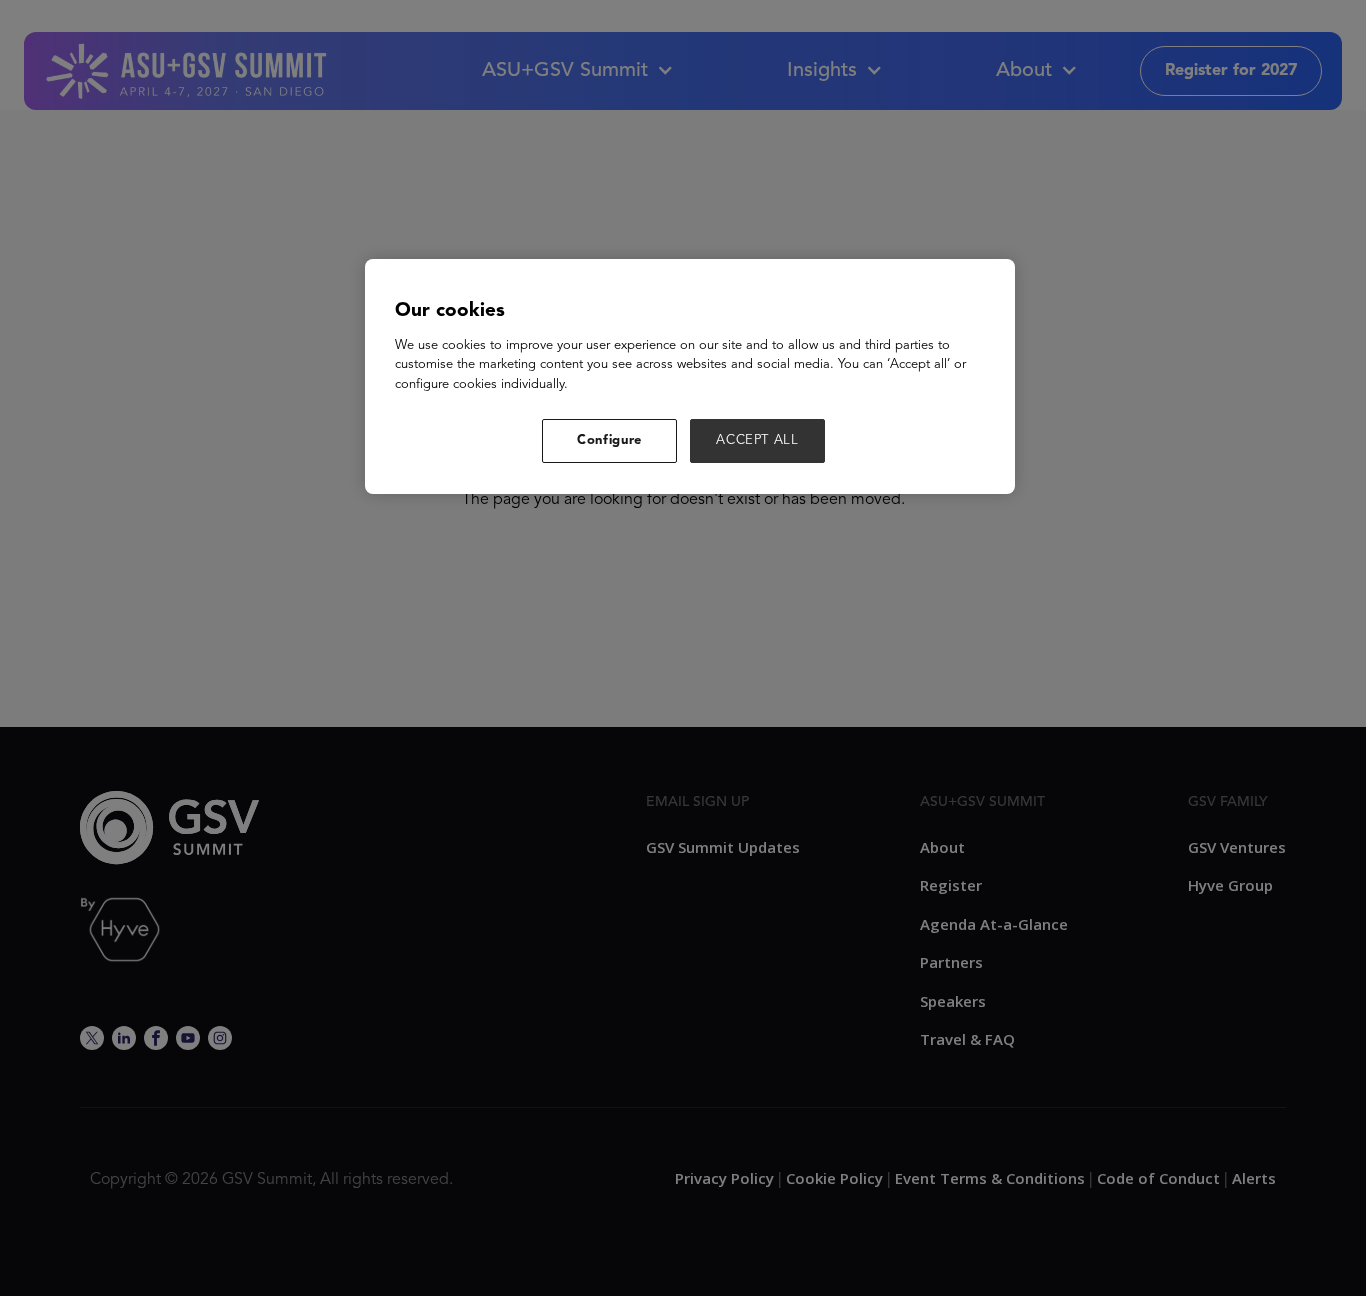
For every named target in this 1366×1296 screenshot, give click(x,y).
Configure (609, 440)
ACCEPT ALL (757, 440)
